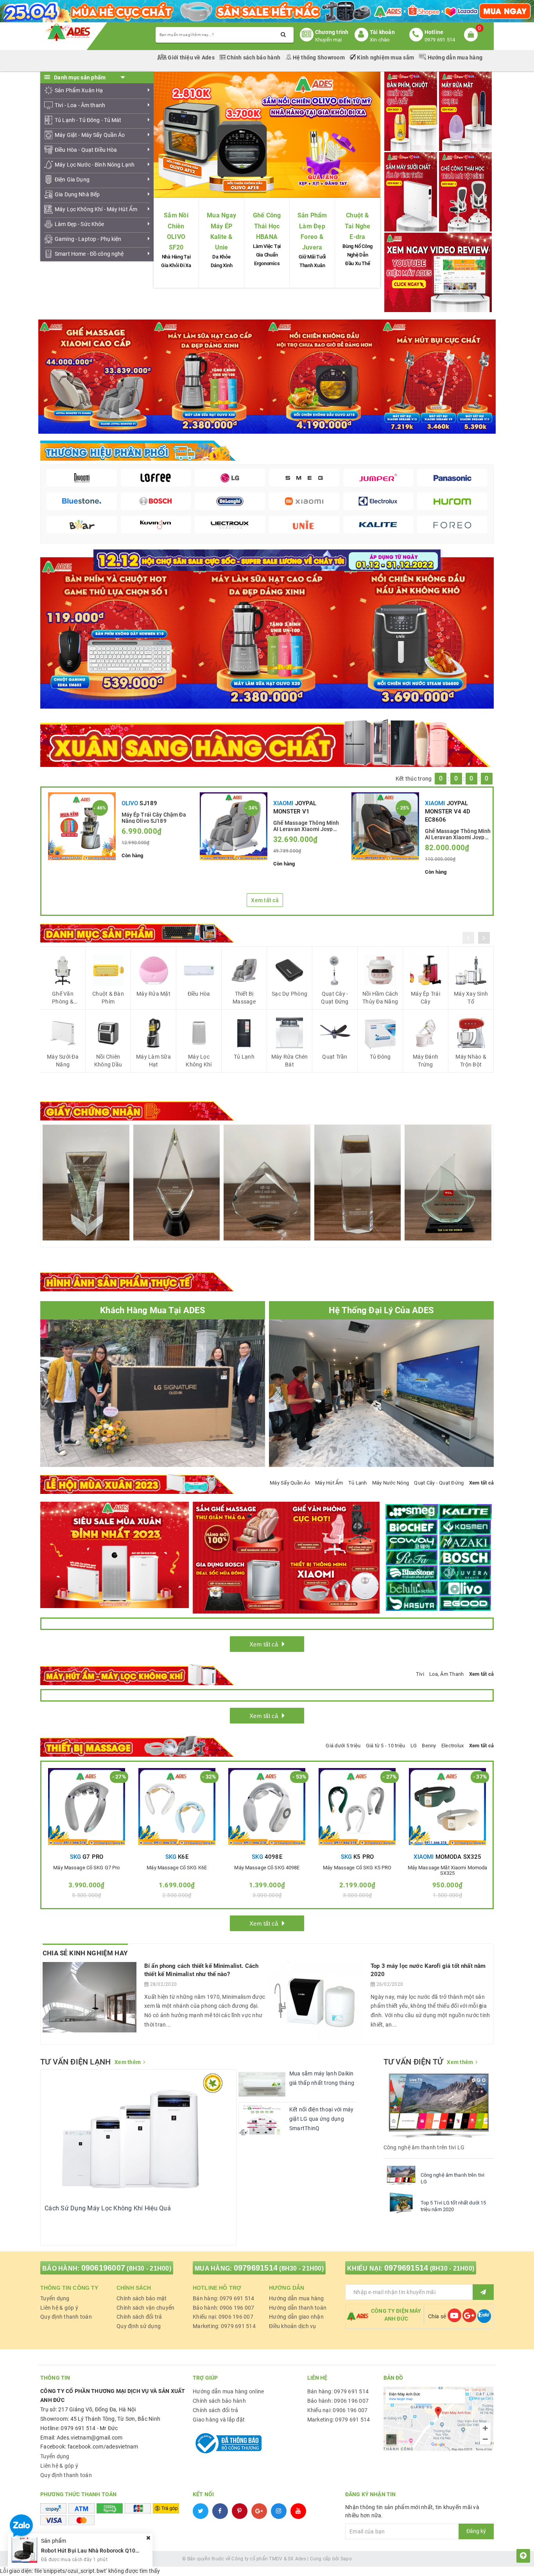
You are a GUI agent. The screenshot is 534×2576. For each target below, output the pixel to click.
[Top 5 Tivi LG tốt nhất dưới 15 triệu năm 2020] (401, 2203)
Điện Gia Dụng (72, 180)
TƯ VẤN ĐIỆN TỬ (413, 2062)
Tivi (420, 1674)
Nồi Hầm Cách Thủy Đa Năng (380, 998)
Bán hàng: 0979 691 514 (224, 2298)
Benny (429, 1746)
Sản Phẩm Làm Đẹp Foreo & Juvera (312, 231)
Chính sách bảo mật (142, 2298)
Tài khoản (382, 32)
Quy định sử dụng (139, 2326)
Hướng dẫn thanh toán (298, 2308)
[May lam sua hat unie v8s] (267, 632)
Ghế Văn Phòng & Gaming (63, 998)
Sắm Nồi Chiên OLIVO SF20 (176, 231)
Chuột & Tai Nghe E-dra (358, 226)
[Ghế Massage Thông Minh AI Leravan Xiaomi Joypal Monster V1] (234, 826)
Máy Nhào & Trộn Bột (471, 1061)
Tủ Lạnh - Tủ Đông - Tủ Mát (88, 120)
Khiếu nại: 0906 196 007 (223, 2317)
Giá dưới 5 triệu (343, 1746)
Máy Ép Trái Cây (426, 998)
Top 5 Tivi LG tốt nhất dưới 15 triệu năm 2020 (453, 2206)
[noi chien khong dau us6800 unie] (418, 632)
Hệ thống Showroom (319, 57)
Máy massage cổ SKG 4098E (267, 1868)
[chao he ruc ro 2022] (267, 560)
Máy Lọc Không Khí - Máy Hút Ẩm (96, 209)
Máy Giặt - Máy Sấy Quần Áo (90, 135)
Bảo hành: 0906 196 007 (224, 2308)
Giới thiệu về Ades (191, 57)
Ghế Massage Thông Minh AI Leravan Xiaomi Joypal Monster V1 (306, 826)
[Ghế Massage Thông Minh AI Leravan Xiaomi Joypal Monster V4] (385, 826)
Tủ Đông (380, 1057)
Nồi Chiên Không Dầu (108, 1061)
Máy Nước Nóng (391, 1483)
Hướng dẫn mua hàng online (228, 2391)
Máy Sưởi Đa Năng (63, 1061)
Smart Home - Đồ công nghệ (89, 254)
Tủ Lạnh (244, 1057)
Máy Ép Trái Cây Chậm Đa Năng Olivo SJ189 (154, 817)
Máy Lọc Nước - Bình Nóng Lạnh (95, 165)
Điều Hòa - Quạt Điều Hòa (86, 150)
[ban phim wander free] (116, 632)
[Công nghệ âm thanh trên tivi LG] (401, 2175)
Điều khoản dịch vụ (293, 2326)
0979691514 (256, 2268)
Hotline (434, 32)
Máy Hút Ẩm (329, 1483)
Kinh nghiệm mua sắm (385, 57)
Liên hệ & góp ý (59, 2308)
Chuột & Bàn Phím (108, 998)
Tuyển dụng (55, 2298)
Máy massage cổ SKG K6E (177, 1868)
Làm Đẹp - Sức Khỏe (80, 224)
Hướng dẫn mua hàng (454, 57)
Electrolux (453, 1746)
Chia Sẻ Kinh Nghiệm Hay (85, 1953)
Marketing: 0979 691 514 (224, 2326)
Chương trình (332, 32)
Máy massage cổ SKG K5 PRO (357, 1868)
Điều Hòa (199, 994)
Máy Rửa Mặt (153, 994)
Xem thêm (128, 2062)
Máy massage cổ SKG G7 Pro (86, 1868)
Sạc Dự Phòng (289, 994)
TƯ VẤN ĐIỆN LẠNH (75, 2062)
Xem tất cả (265, 900)
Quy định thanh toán (66, 2317)
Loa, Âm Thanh (446, 1674)
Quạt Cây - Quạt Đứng (335, 998)
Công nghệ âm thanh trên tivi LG (453, 2178)
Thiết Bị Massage (244, 998)
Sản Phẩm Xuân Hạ (79, 90)
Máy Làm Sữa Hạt (153, 1061)
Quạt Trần (335, 1057)
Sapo (346, 2559)
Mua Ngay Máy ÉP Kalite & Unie (221, 231)
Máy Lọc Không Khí (199, 1061)
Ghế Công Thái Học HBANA (267, 226)
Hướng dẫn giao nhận (296, 2317)
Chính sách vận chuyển (145, 2308)
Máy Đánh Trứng (426, 1061)
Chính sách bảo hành (254, 57)
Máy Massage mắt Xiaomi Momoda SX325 (448, 1871)
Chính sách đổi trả (139, 2317)
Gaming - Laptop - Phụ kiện (88, 239)
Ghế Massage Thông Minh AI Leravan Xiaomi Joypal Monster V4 (458, 834)
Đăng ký (476, 2531)
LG (414, 1746)
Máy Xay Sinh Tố (471, 998)
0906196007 (103, 2268)
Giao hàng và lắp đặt (219, 2420)
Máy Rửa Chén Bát (290, 1061)
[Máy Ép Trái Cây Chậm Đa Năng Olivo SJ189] (82, 826)
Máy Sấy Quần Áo (290, 1483)
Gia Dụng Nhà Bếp (77, 194)
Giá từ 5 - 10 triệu (386, 1746)
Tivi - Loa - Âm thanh (80, 105)
